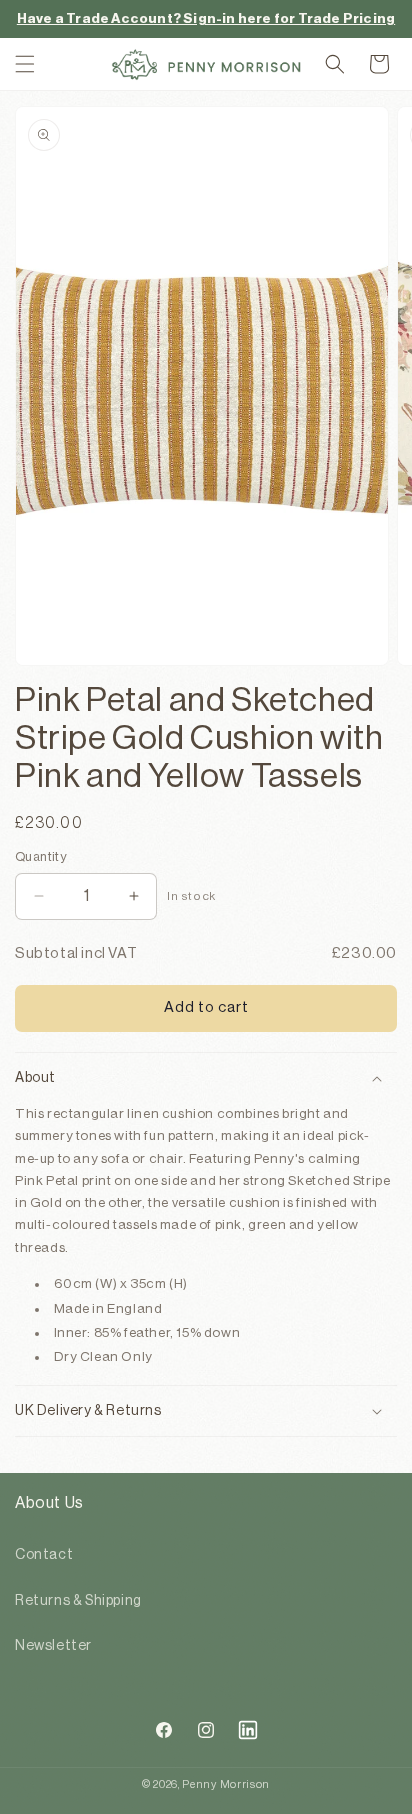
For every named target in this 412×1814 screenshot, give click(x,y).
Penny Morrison (226, 1784)
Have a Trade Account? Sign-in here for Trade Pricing (206, 18)
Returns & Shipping (78, 1601)
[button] (25, 64)
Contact (44, 1555)
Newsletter (53, 1646)
